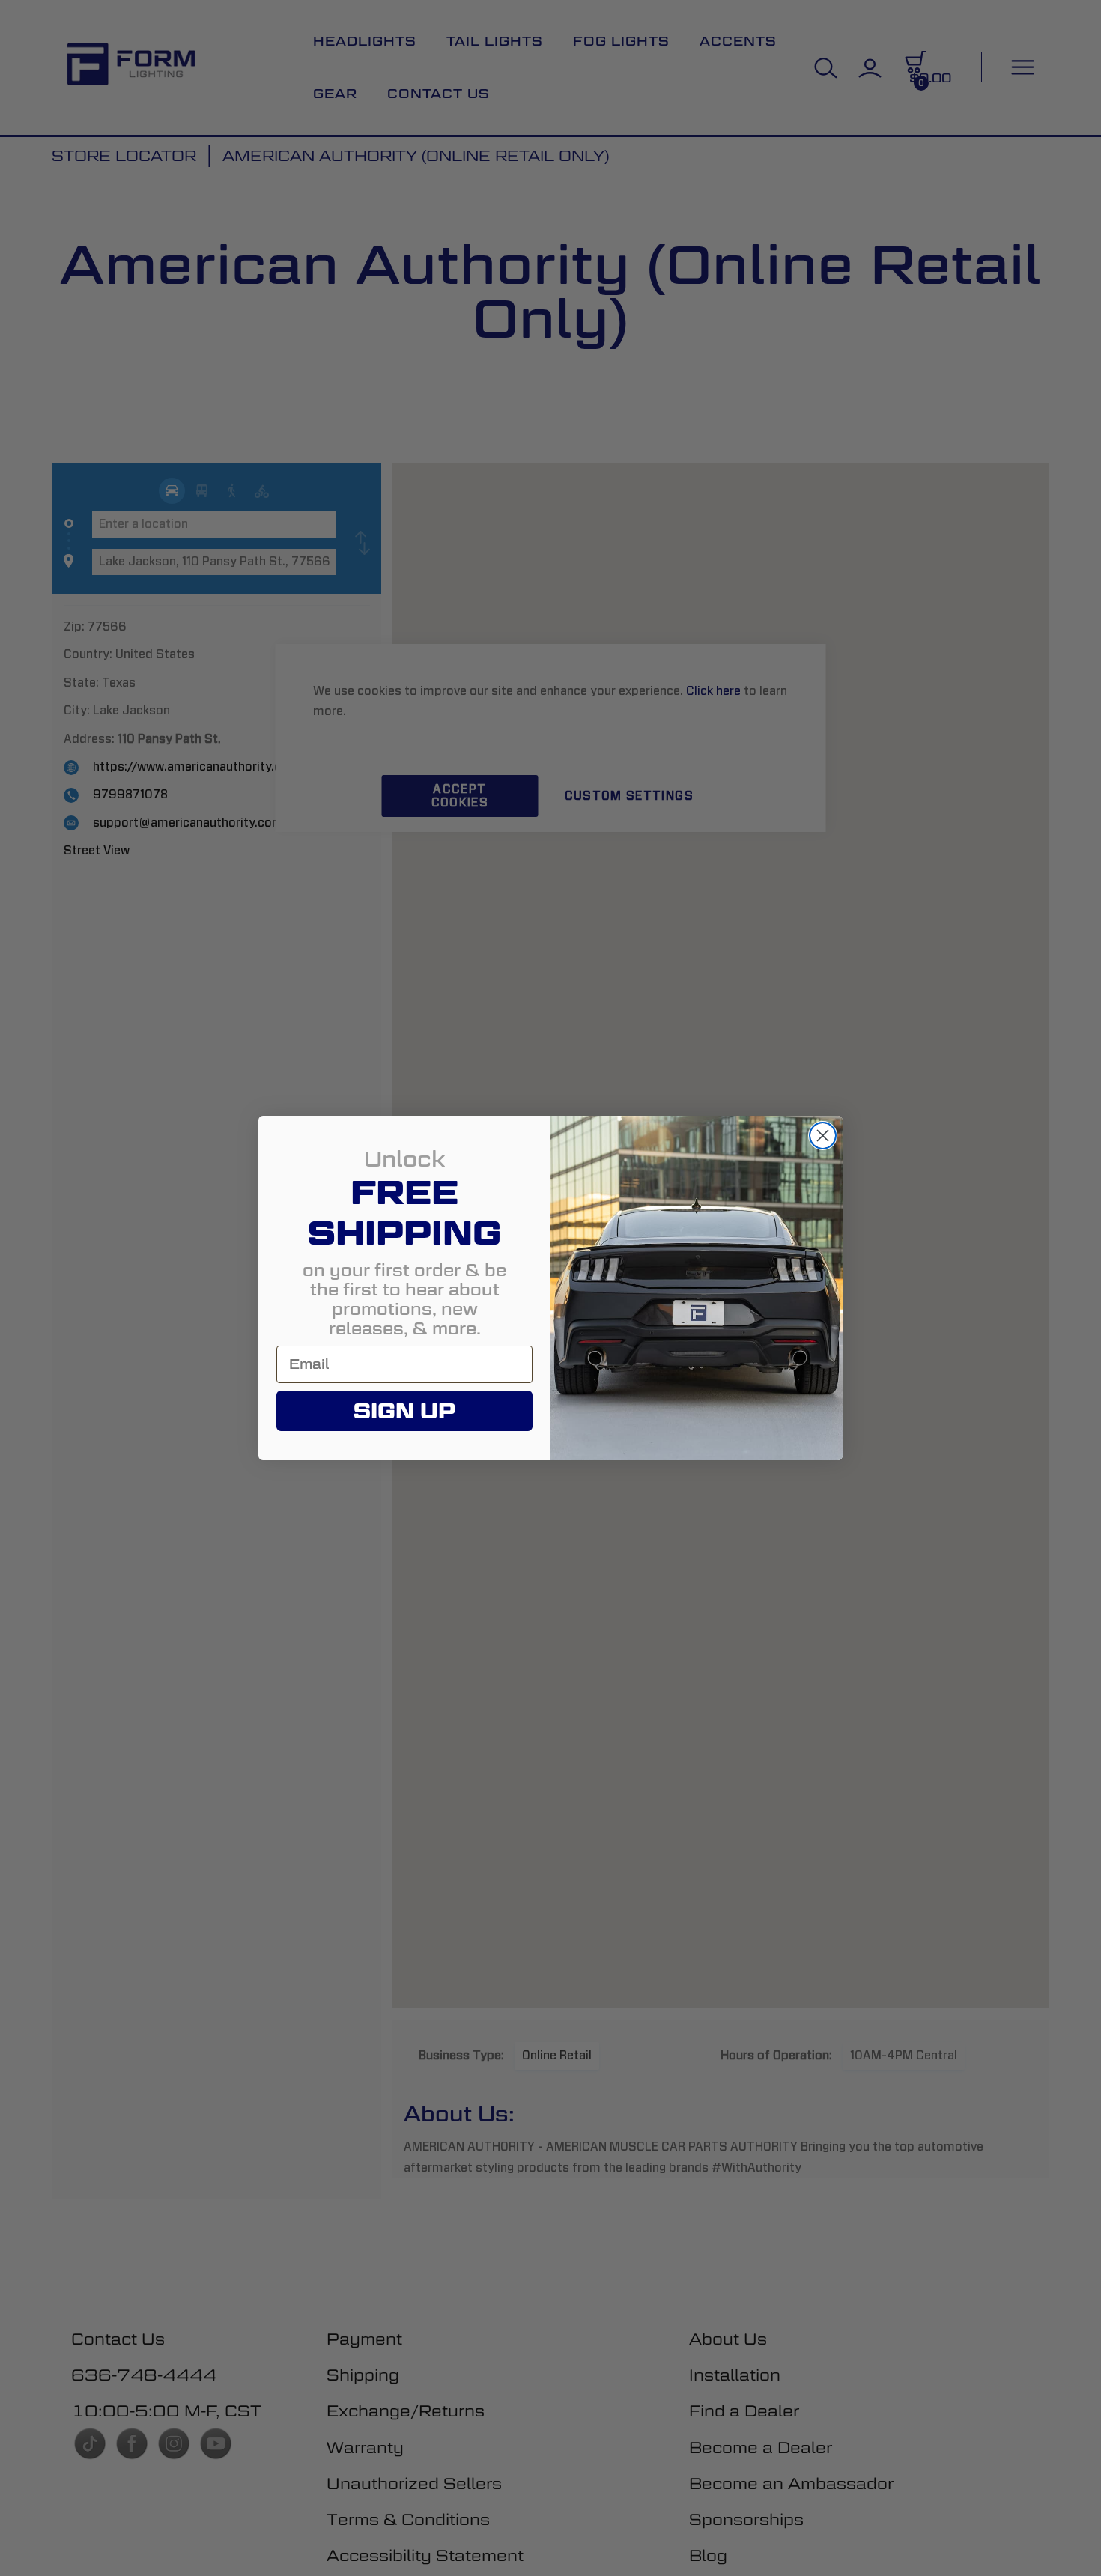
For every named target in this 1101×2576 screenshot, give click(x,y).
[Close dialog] (823, 1136)
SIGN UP (404, 1411)
